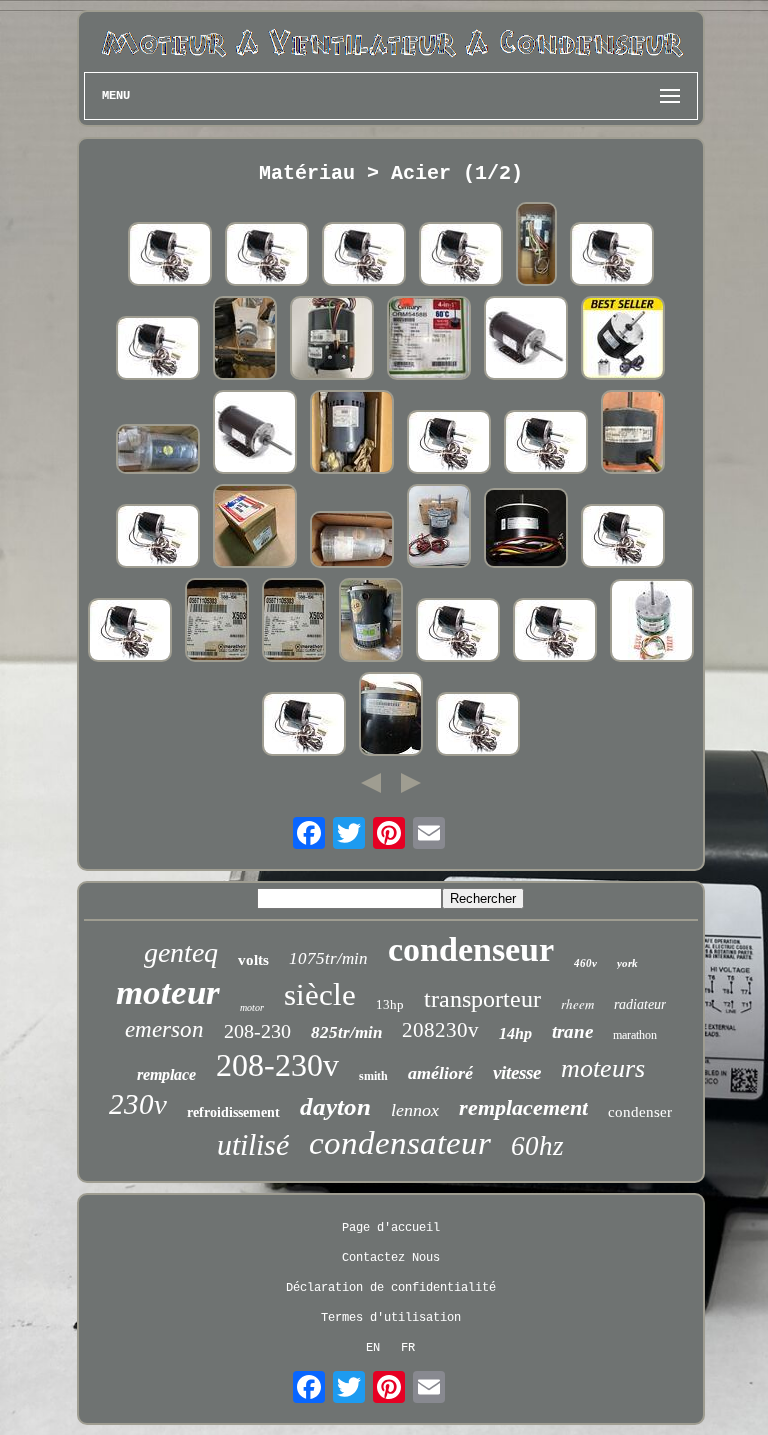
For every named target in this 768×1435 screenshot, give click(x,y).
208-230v (277, 1065)
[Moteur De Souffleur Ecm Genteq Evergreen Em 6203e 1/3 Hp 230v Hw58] (652, 622)
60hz (537, 1146)
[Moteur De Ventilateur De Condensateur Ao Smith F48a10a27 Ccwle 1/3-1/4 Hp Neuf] (449, 444)
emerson (164, 1029)
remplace (166, 1074)
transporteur (482, 999)
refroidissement (233, 1112)
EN (373, 1348)
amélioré (440, 1073)
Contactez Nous (391, 1258)
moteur (168, 992)
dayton (335, 1106)
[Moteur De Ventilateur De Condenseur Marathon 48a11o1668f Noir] (439, 528)
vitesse (517, 1072)
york (627, 963)
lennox (415, 1110)
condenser (640, 1112)
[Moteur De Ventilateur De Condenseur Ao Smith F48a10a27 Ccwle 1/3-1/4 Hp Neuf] (170, 256)
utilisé (253, 1144)
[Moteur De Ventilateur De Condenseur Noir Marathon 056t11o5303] (371, 622)
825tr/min (346, 1032)
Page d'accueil (391, 1228)
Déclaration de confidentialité (391, 1288)
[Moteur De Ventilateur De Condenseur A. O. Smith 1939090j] (352, 434)
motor (252, 1007)
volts (253, 960)
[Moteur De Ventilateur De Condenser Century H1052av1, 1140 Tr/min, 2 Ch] (255, 434)
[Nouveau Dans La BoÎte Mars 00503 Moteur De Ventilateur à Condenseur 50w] (255, 528)
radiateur (640, 1004)
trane (572, 1031)
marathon (635, 1035)
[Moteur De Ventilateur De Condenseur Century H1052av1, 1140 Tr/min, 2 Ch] (526, 340)
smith (373, 1076)
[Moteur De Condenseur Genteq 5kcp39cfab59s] (633, 434)
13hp (390, 1004)
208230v (440, 1030)
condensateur (400, 1143)
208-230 (257, 1031)
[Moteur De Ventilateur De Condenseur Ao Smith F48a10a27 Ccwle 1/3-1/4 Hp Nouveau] (546, 444)
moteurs (603, 1068)
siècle (320, 994)
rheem (577, 1004)
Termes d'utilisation (391, 1318)
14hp (515, 1033)
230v (138, 1104)
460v (585, 963)
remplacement (523, 1107)
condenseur (471, 949)
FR (408, 1348)
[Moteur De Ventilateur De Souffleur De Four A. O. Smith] (391, 716)
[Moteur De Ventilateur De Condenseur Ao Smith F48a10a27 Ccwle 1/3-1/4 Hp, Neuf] (267, 256)
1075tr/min (328, 958)
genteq (181, 952)
